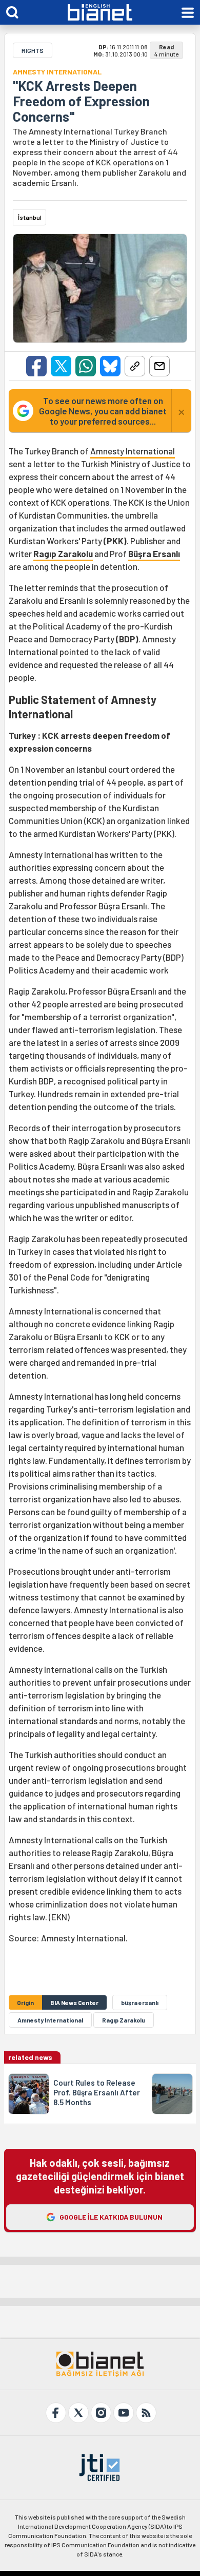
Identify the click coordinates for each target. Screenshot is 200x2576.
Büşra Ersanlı (154, 554)
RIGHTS (33, 50)
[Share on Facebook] (36, 366)
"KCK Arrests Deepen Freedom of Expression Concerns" (81, 101)
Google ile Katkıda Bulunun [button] (111, 2217)
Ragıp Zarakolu (63, 554)
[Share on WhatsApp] (86, 366)
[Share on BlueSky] (110, 366)
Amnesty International (133, 451)
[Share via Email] (159, 366)
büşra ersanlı (140, 2002)
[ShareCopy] (135, 366)
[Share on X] (61, 366)
